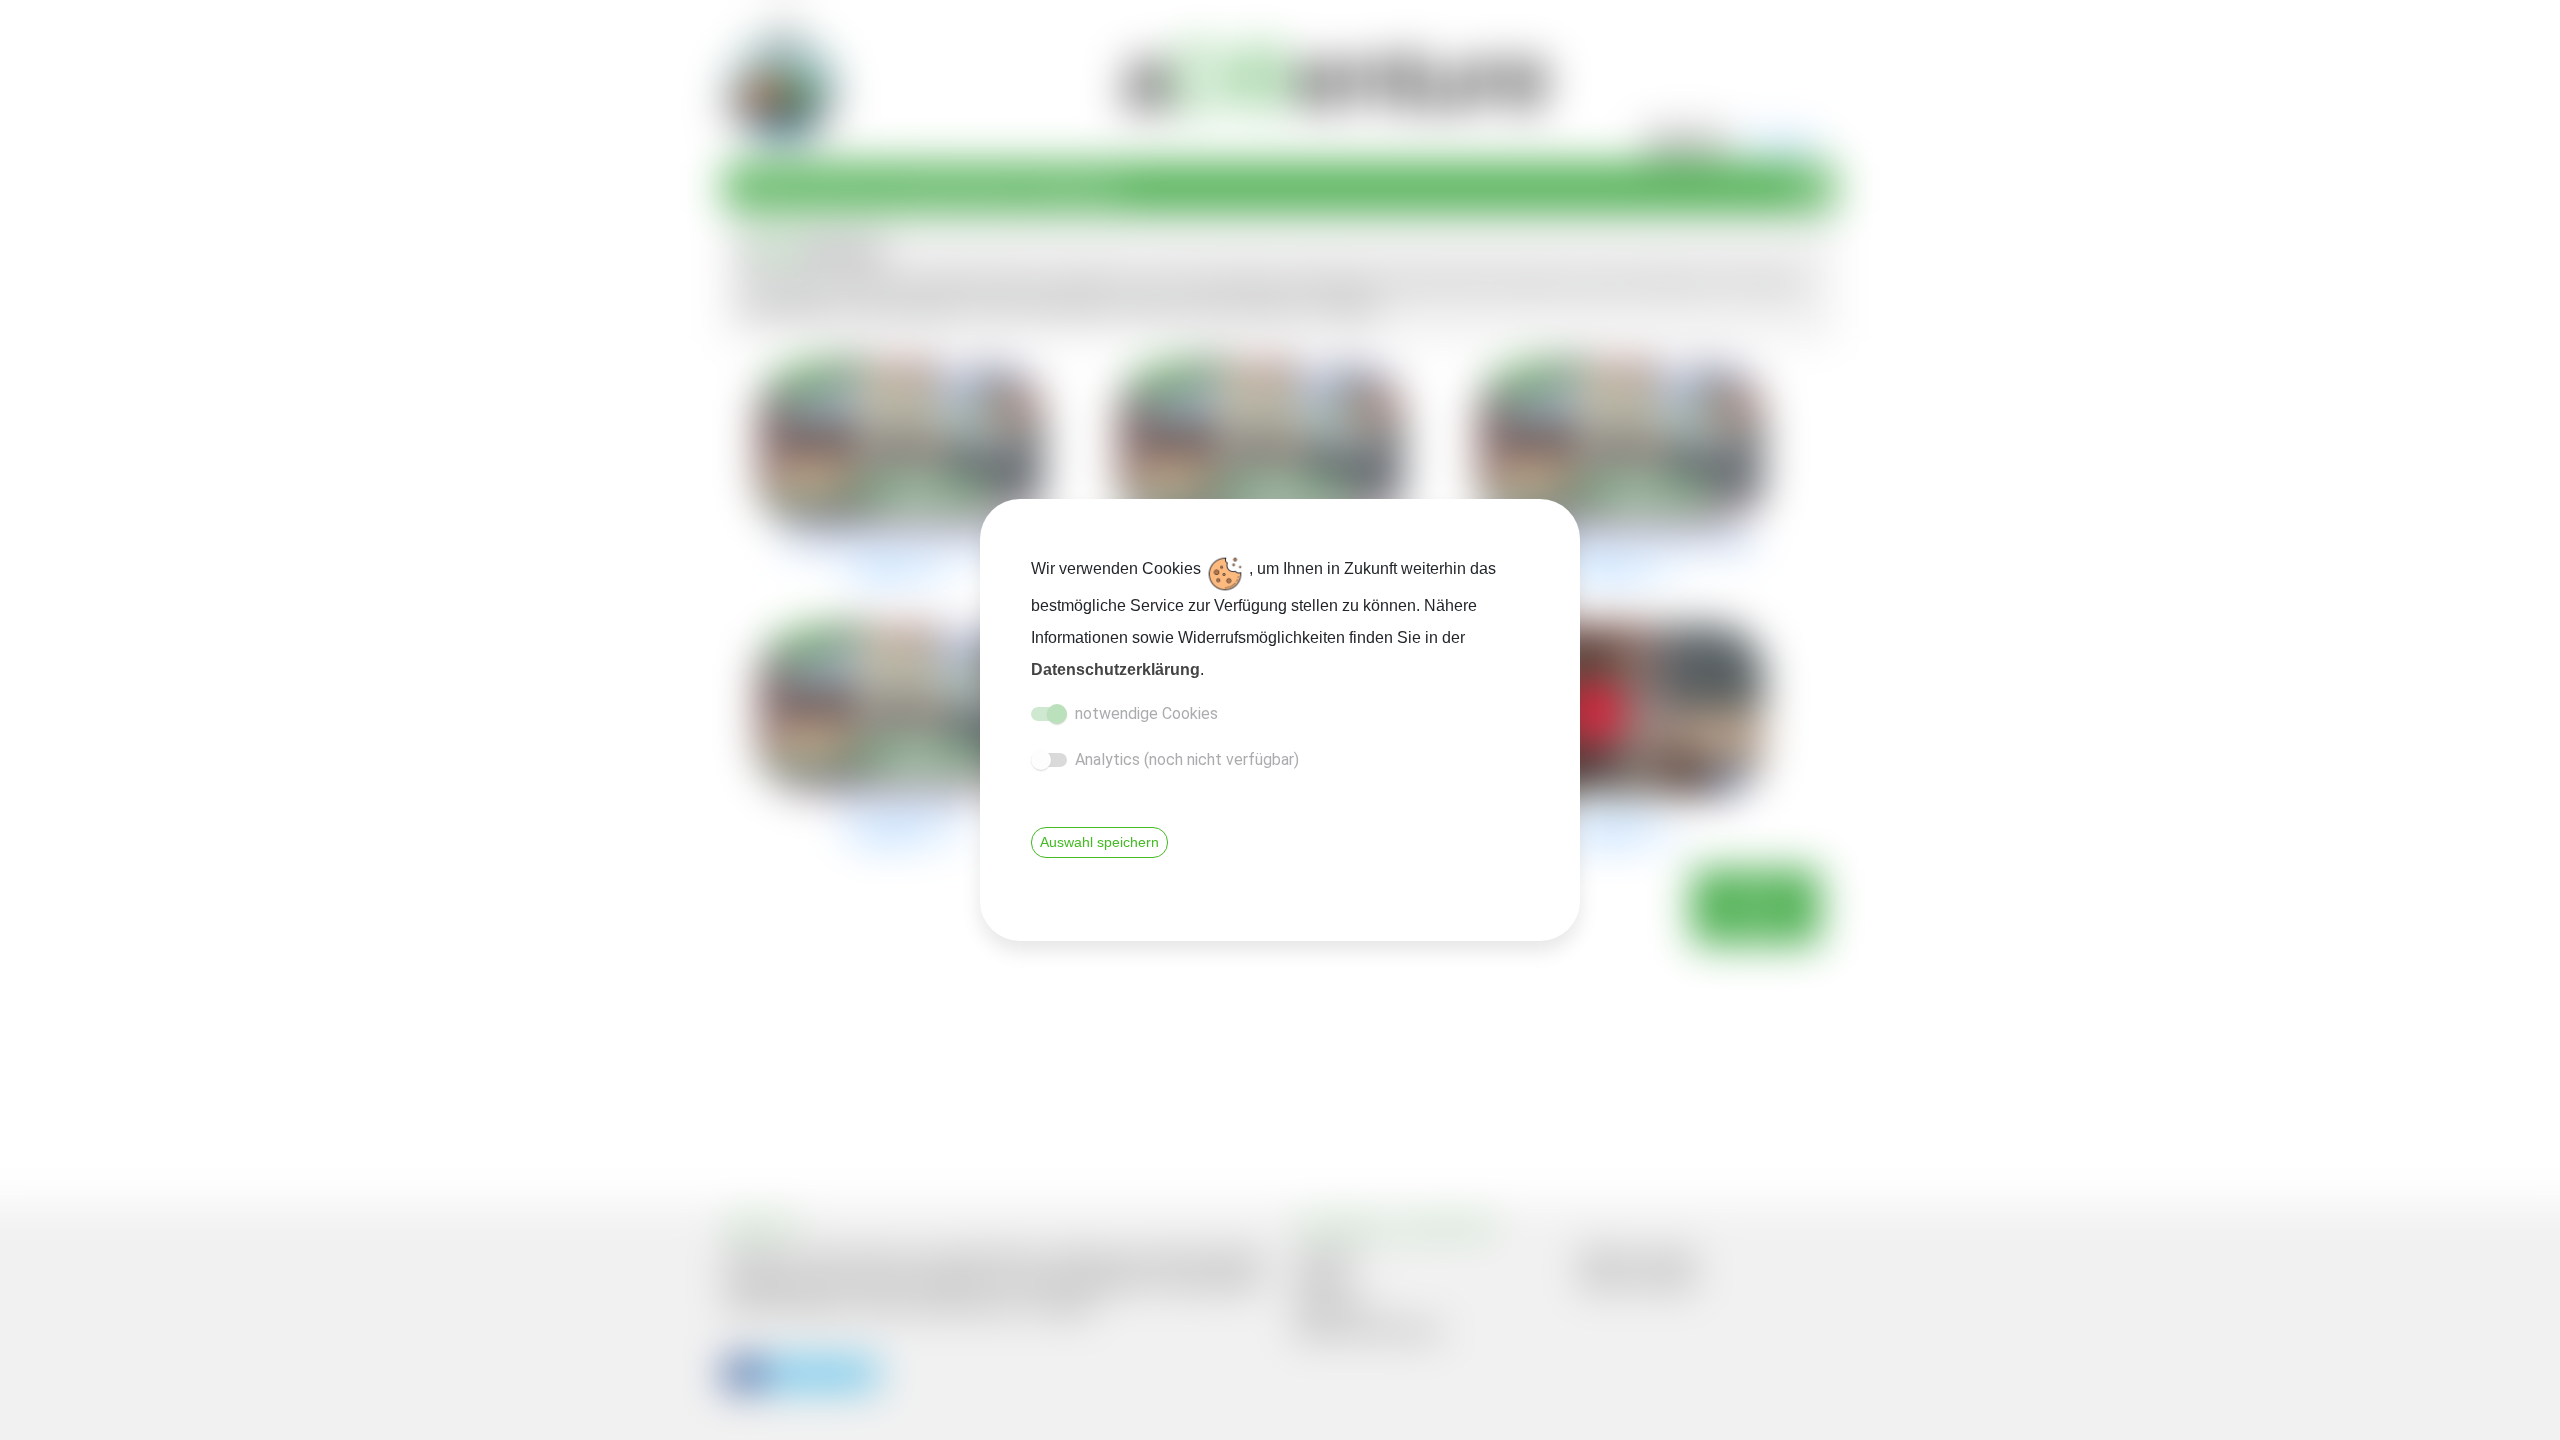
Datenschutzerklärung (1115, 669)
